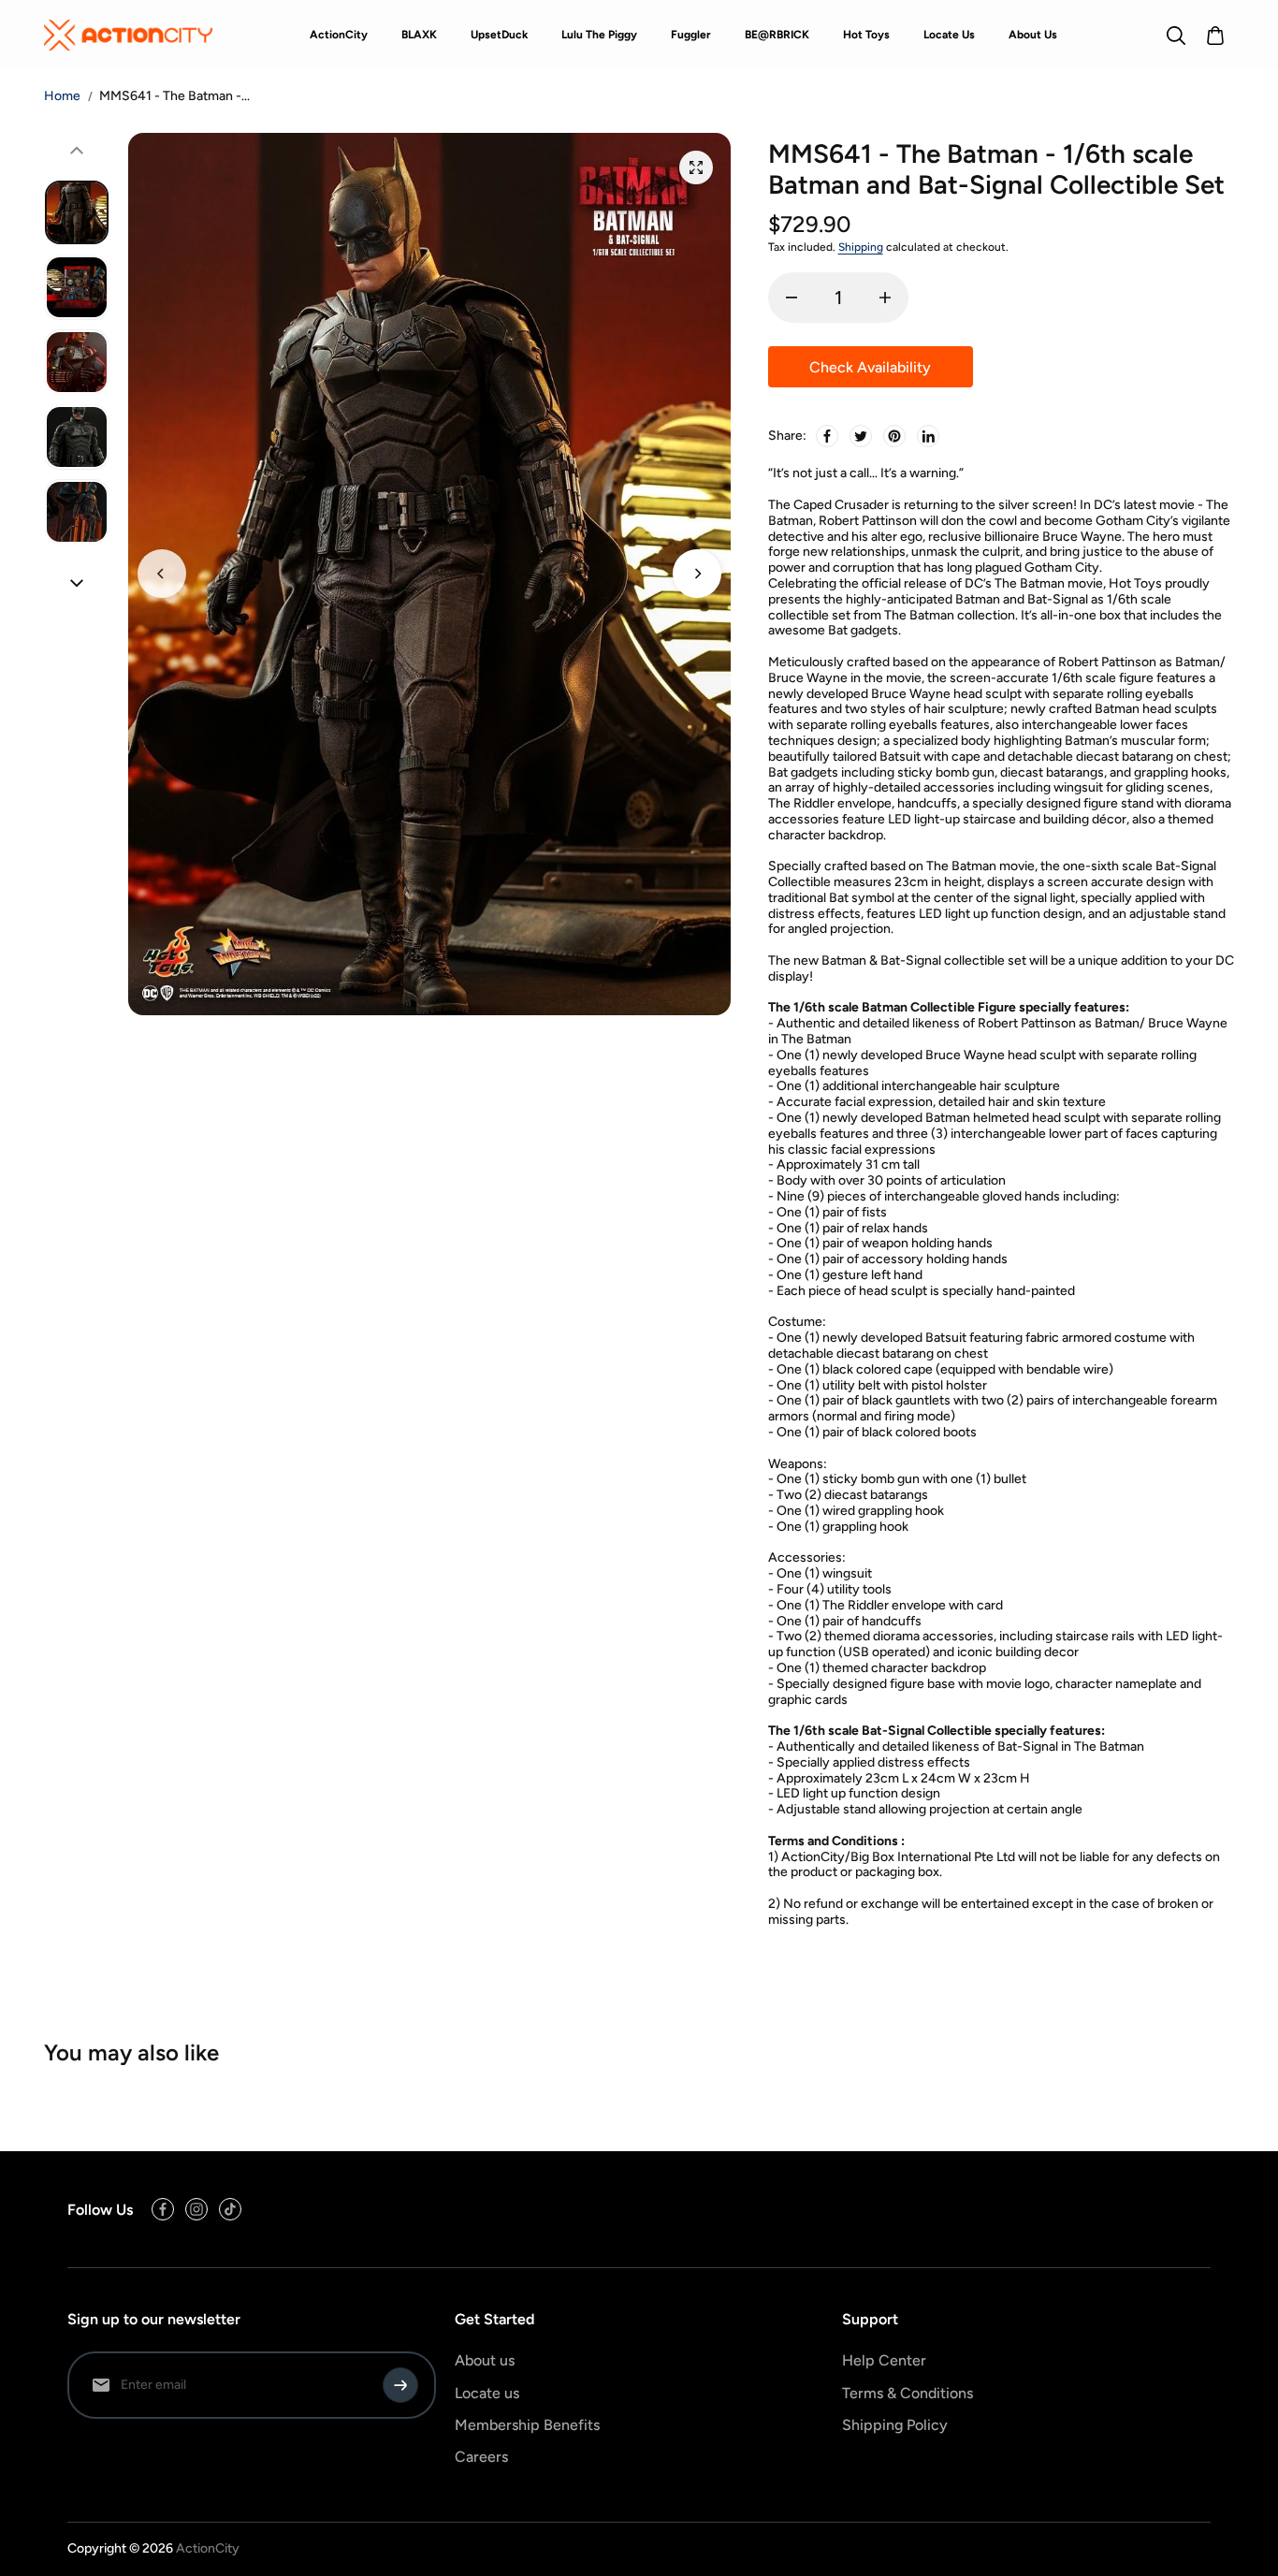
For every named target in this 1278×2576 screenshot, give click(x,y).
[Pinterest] (894, 436)
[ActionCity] (128, 35)
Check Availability (870, 367)
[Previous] (162, 574)
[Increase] (885, 298)
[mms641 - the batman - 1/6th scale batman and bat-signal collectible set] (696, 167)
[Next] (697, 574)
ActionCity (208, 2548)
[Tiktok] (230, 2209)
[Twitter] (861, 436)
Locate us (487, 2393)
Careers (481, 2457)
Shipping (861, 247)
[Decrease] (791, 298)
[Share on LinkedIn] (928, 436)
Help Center (884, 2360)
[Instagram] (196, 2209)
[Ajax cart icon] (1215, 36)
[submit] (400, 2385)
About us (485, 2360)
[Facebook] (827, 436)
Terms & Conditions (908, 2393)
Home (62, 96)
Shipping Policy (895, 2425)
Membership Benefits (527, 2425)
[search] (1176, 36)
